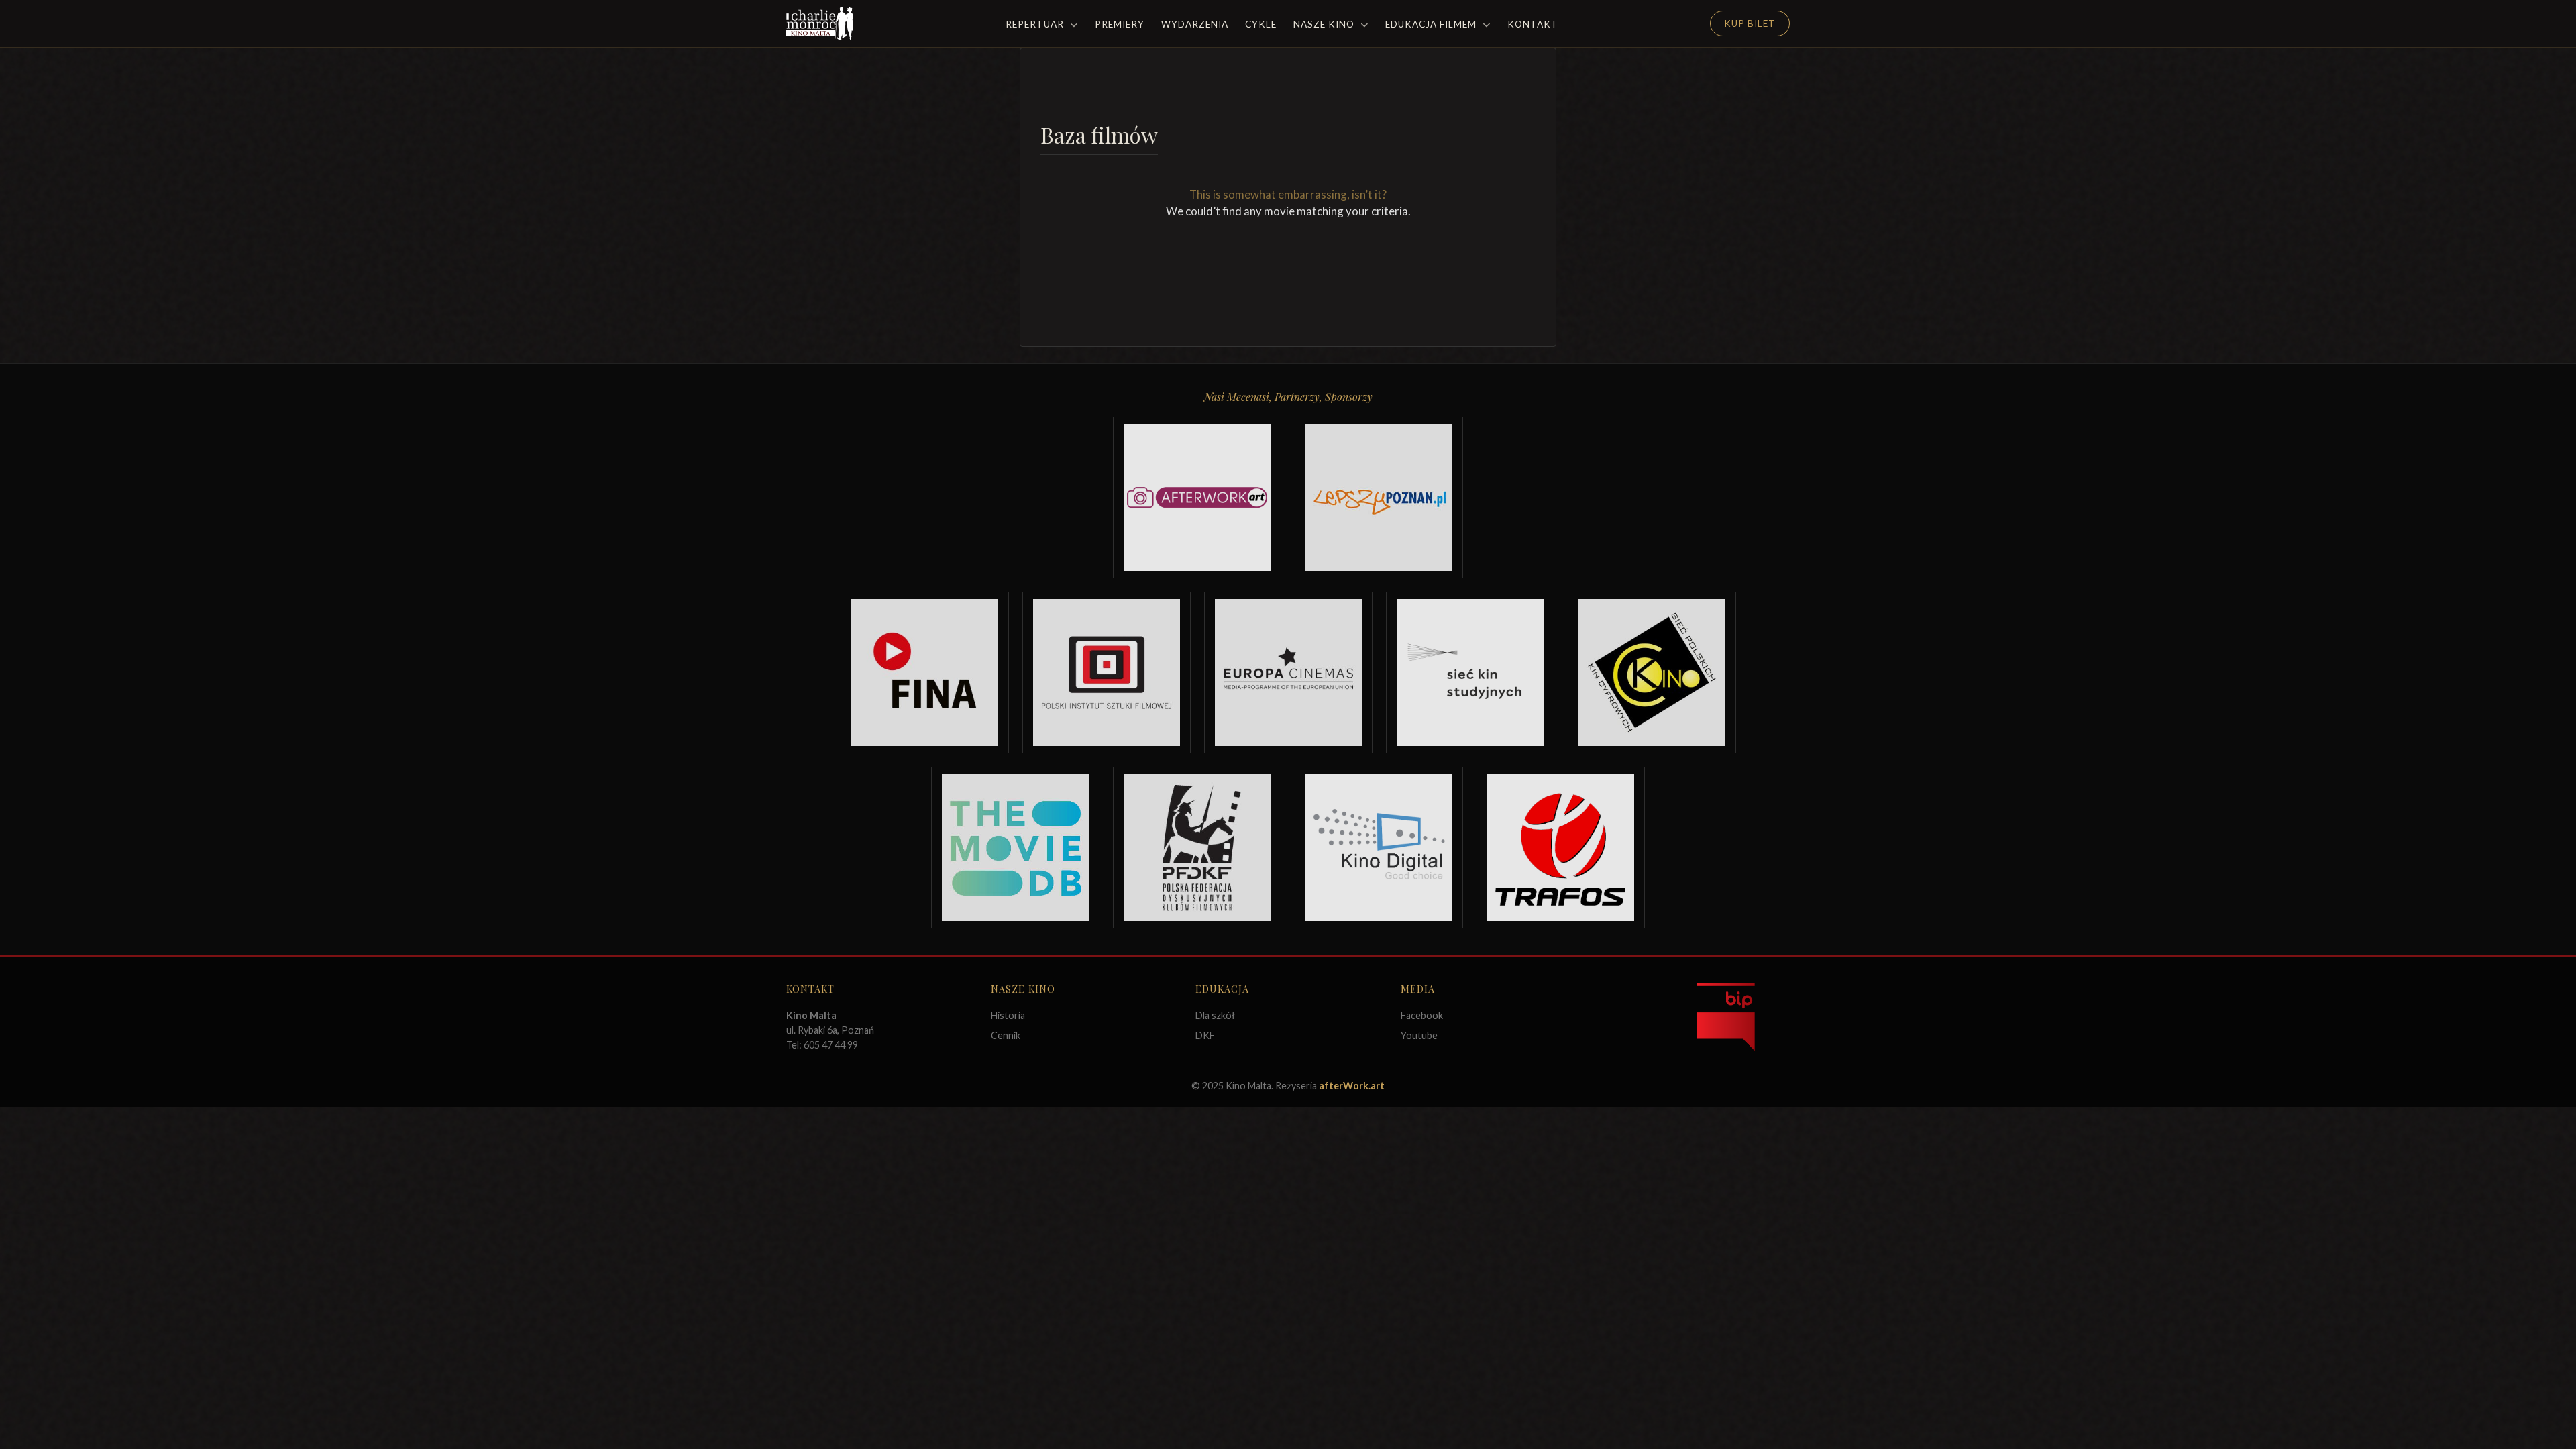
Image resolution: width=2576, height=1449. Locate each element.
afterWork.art (1352, 1086)
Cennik (1006, 1035)
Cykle (1261, 24)
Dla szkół (1215, 1015)
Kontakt (1533, 24)
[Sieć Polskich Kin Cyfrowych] (1652, 673)
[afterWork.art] (1197, 497)
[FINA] (925, 673)
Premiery (1120, 24)
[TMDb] (1015, 848)
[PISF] (1107, 673)
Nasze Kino (1325, 24)
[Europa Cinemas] (1288, 673)
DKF (1205, 1035)
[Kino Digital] (1379, 848)
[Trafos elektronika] (1561, 848)
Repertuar (1036, 24)
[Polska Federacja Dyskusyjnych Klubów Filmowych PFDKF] (1197, 848)
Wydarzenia (1195, 24)
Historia (1008, 1015)
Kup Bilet (1750, 23)
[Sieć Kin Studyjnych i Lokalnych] (1470, 673)
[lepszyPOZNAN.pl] (1379, 497)
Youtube (1419, 1035)
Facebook (1422, 1015)
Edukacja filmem (1432, 24)
